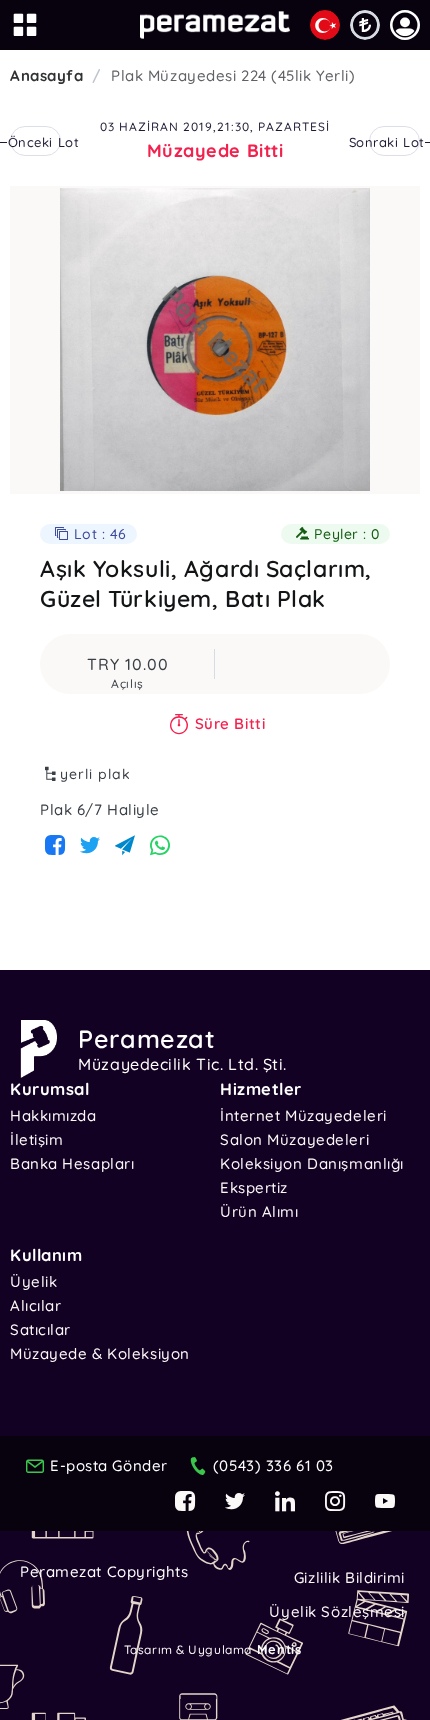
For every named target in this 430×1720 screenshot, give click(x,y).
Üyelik (33, 1281)
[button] (405, 25)
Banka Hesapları (72, 1163)
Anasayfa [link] (46, 75)
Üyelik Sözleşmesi (337, 1611)
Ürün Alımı (259, 1211)
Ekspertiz (254, 1187)
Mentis (279, 1649)
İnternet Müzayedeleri (303, 1115)
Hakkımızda (53, 1115)
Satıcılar (40, 1329)
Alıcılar (35, 1305)
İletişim (36, 1139)
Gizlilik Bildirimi (349, 1577)
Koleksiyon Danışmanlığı (312, 1163)
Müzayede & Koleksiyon (100, 1353)
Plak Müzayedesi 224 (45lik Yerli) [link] (233, 75)
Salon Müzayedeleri (294, 1139)
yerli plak (95, 774)
